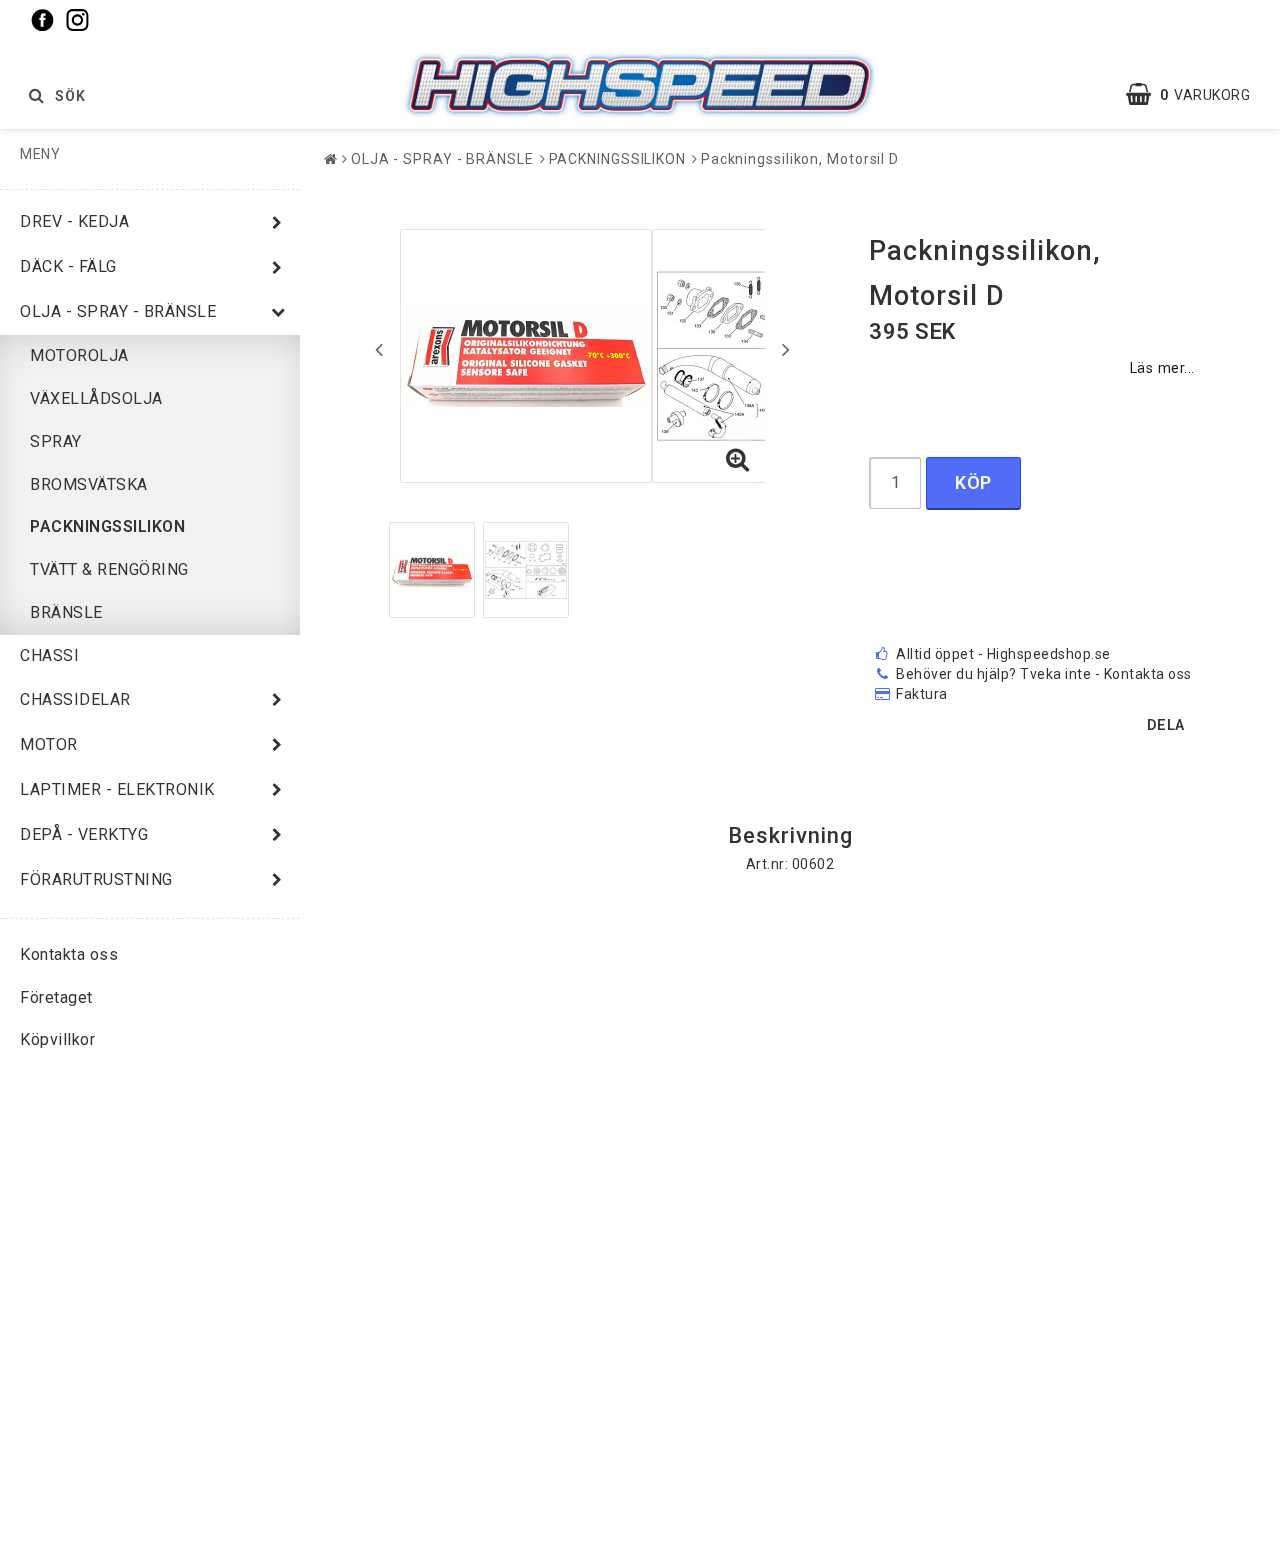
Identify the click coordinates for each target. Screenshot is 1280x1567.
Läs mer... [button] (1162, 368)
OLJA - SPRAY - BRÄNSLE (118, 311)
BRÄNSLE (66, 612)
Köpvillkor (57, 1039)
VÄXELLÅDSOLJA (96, 398)
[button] (1198, 95)
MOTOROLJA (79, 355)
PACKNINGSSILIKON (107, 526)
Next (786, 349)
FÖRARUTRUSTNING (96, 879)
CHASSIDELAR (75, 699)
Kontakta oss (69, 954)
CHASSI (49, 655)
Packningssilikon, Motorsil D (800, 159)
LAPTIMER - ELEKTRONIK (117, 789)
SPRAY (56, 441)
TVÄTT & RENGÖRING (109, 569)
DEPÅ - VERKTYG (84, 834)
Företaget (56, 997)
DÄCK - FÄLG (68, 266)
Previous (379, 349)
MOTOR (49, 744)
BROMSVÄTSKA (89, 484)
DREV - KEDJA (74, 221)
